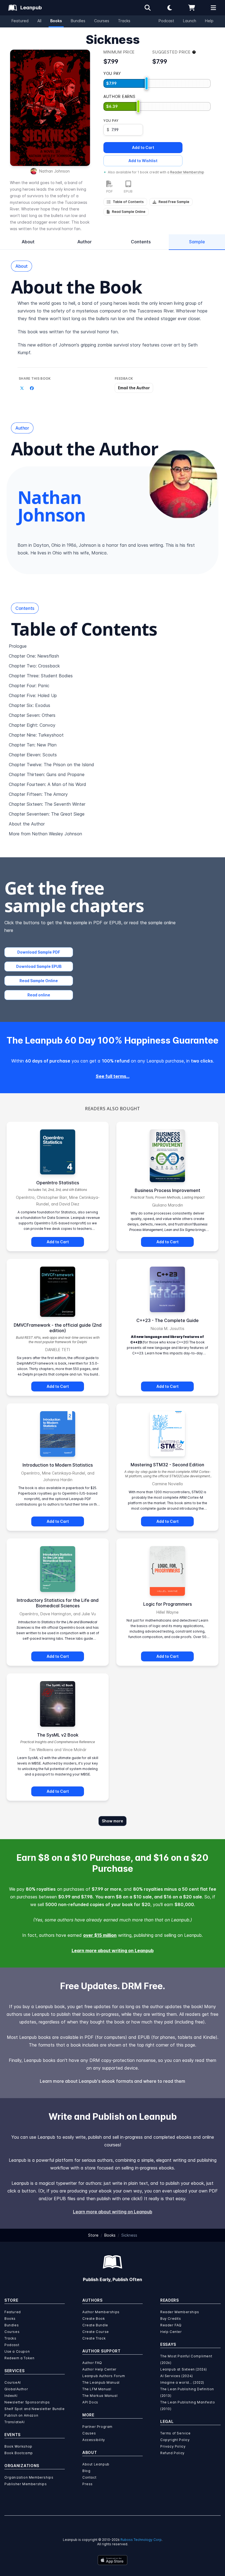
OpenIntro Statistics (58, 1183)
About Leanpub (96, 2464)
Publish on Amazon (21, 2415)
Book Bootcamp (19, 2453)
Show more (113, 1821)
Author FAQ (92, 2363)
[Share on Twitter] (22, 388)
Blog (86, 2471)
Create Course (96, 2332)
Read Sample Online (39, 981)
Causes (89, 2433)
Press (88, 2484)
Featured (20, 21)
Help (209, 21)
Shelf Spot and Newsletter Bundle (34, 2409)
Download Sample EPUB (39, 966)
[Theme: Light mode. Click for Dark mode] (170, 8)
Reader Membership (187, 172)
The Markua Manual (100, 2396)
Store (93, 2235)
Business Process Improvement (168, 1190)
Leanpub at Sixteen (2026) (184, 2369)
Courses (102, 21)
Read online (39, 995)
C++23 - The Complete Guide (168, 1320)
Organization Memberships (29, 2477)
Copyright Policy (175, 2440)
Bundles (78, 21)
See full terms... (113, 1076)
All (39, 21)
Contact (89, 2477)
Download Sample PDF (39, 952)
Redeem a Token (19, 2358)
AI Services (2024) (177, 2376)
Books (56, 21)
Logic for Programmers (168, 1604)
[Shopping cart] (192, 8)
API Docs (90, 2402)
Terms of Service (175, 2433)
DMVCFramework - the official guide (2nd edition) (58, 1328)
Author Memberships (101, 2312)
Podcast (166, 21)
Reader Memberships (180, 2312)
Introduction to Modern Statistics (58, 1465)
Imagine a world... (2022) (182, 2382)
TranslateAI (15, 2422)
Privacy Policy (173, 2446)
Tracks (124, 21)
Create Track (94, 2338)
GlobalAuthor (16, 2389)
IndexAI (11, 2396)
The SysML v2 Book (58, 1735)
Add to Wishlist (143, 161)
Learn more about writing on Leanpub (113, 1951)
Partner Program (97, 2427)
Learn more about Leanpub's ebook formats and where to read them (113, 2081)
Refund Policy (172, 2453)
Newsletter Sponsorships (27, 2402)
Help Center (171, 2332)
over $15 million (100, 1935)
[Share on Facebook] (32, 388)
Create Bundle (95, 2325)
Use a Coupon (17, 2351)
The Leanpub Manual (101, 2382)
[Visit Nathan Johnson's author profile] (183, 484)
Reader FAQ (171, 2325)
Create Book (94, 2319)
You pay (111, 121)
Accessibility (94, 2440)
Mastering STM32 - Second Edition (167, 1465)
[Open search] (148, 8)
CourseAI (13, 2382)
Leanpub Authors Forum (104, 2376)
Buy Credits (171, 2319)
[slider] (147, 83)
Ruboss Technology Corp (141, 2540)
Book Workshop (18, 2446)
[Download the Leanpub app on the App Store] (113, 2560)
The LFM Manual (97, 2389)
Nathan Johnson (54, 171)
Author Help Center (99, 2369)
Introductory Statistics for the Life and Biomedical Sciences (58, 1603)
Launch (190, 21)
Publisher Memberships (26, 2484)
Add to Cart (143, 147)
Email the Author (134, 388)
